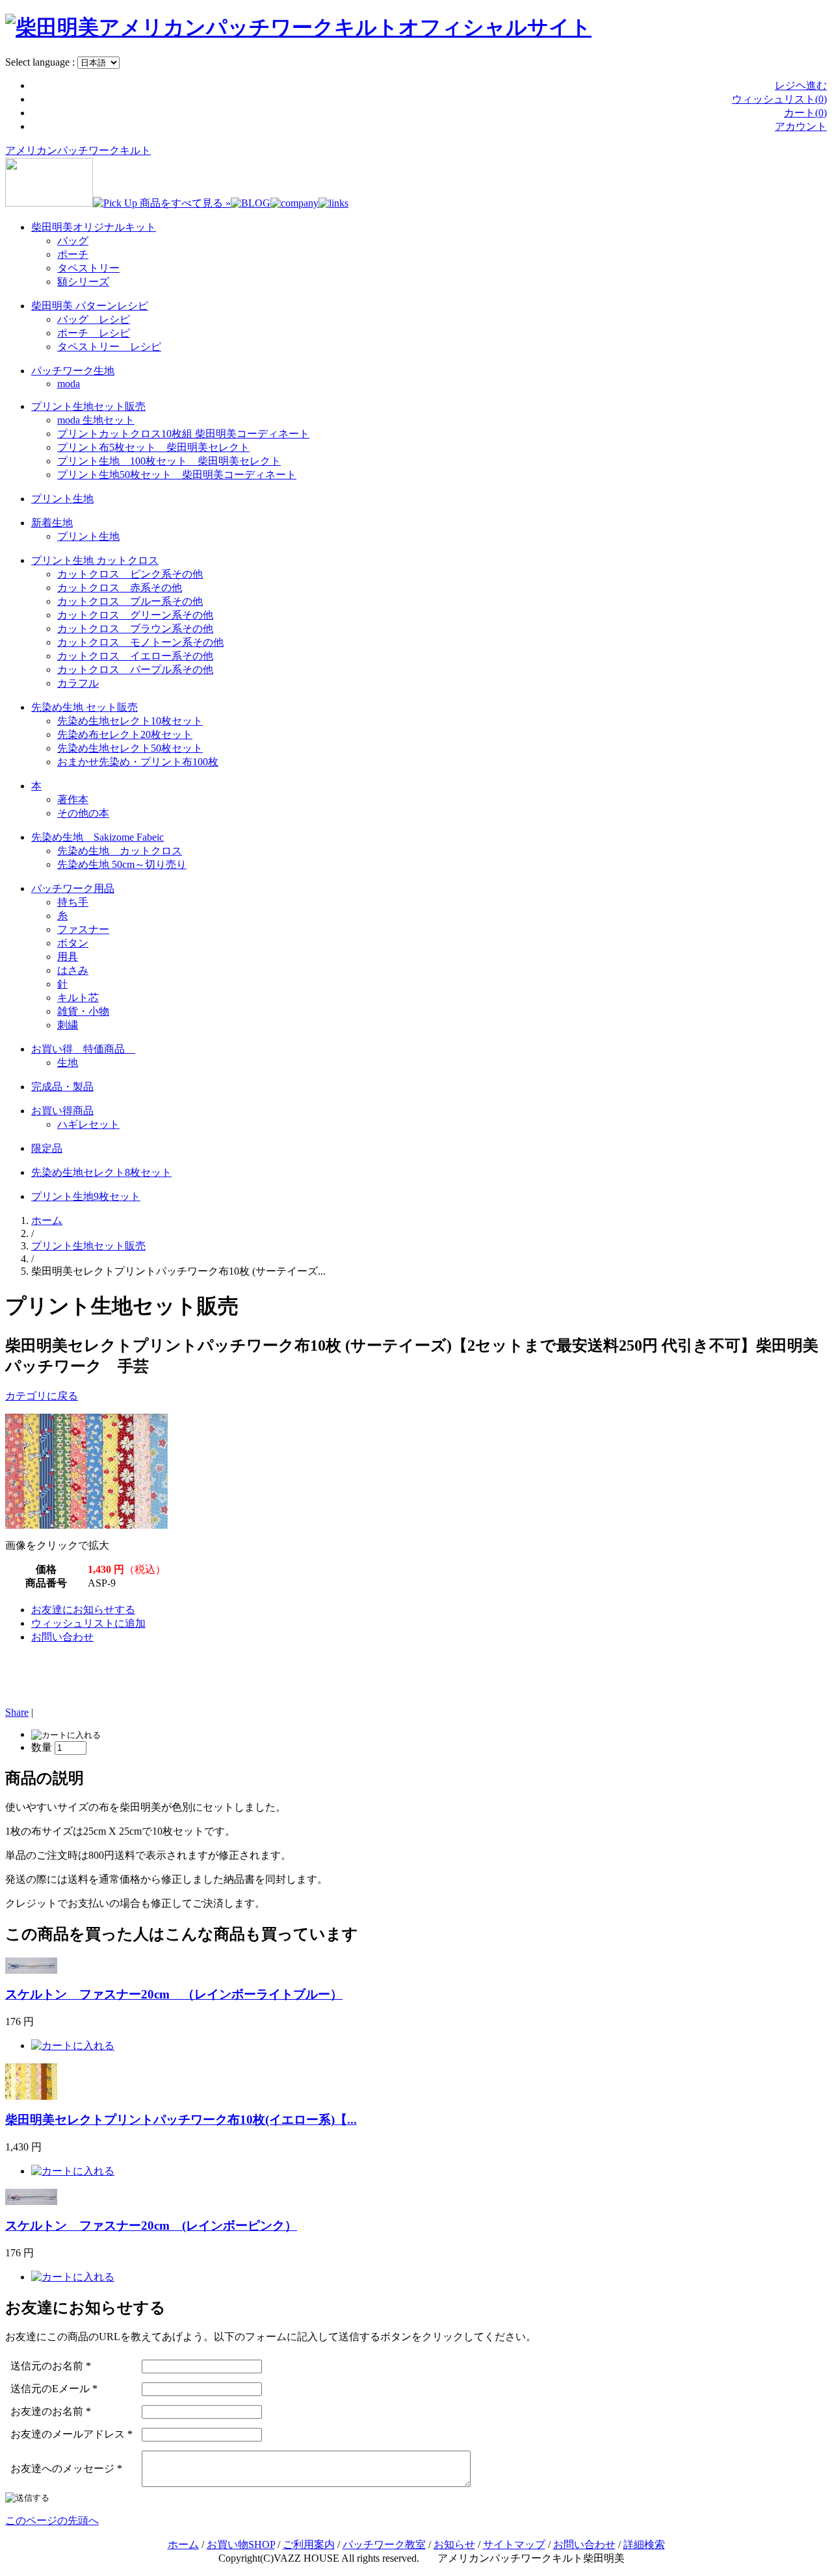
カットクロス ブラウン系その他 (135, 629)
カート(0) (805, 113)
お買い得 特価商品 (83, 1049)
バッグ (73, 241)
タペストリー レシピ (109, 347)
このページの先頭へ (52, 2520)
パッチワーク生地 (73, 371)
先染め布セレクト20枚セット (125, 734)
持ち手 (73, 902)
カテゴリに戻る (42, 1396)
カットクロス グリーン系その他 (135, 615)
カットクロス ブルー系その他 (130, 601)
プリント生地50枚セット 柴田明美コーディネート (177, 475)
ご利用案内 (309, 2544)
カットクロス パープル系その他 (135, 670)
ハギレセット (88, 1124)
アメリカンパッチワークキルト (78, 150)
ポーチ (73, 254)
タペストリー (88, 268)
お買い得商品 (62, 1111)
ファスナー (83, 929)
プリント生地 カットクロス (95, 560)
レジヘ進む (801, 85)
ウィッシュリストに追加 (88, 1623)
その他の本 (83, 813)
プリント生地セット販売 (88, 406)
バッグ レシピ (94, 319)
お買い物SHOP (241, 2544)
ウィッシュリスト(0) (779, 99)
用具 (68, 957)
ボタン (73, 943)
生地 (68, 1063)
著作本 (73, 799)
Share (17, 1712)
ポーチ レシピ (94, 333)
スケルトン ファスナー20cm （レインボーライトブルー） (174, 1994)
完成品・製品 (62, 1087)
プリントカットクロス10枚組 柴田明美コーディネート (183, 434)
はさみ (73, 970)
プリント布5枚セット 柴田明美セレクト (153, 447)
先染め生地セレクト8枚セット (101, 1172)
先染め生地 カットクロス (120, 851)
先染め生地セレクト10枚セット (130, 721)
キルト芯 (78, 998)
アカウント (801, 126)
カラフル (78, 683)
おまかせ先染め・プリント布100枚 (138, 762)
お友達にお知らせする (83, 1610)
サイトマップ (514, 2544)
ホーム (47, 1220)
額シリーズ (83, 282)
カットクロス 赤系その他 (120, 588)
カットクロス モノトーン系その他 (140, 642)
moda (69, 384)
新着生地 (52, 523)
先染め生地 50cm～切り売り (122, 864)
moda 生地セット (96, 420)
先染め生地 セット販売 (84, 707)
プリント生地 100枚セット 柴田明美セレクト (169, 461)
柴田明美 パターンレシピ (90, 306)
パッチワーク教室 (384, 2544)
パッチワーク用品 (73, 888)
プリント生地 (62, 499)
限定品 (47, 1148)
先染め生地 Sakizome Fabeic (97, 837)
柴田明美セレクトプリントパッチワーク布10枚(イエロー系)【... (181, 2120)
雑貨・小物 (83, 1011)
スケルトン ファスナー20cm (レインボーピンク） (151, 2225)
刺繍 (68, 1025)
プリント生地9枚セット (86, 1196)
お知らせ (454, 2544)
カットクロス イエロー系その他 (135, 656)
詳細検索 (644, 2544)
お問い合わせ (62, 1637)
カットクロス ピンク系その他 (130, 574)
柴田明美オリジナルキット (94, 227)
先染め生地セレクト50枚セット (130, 748)
